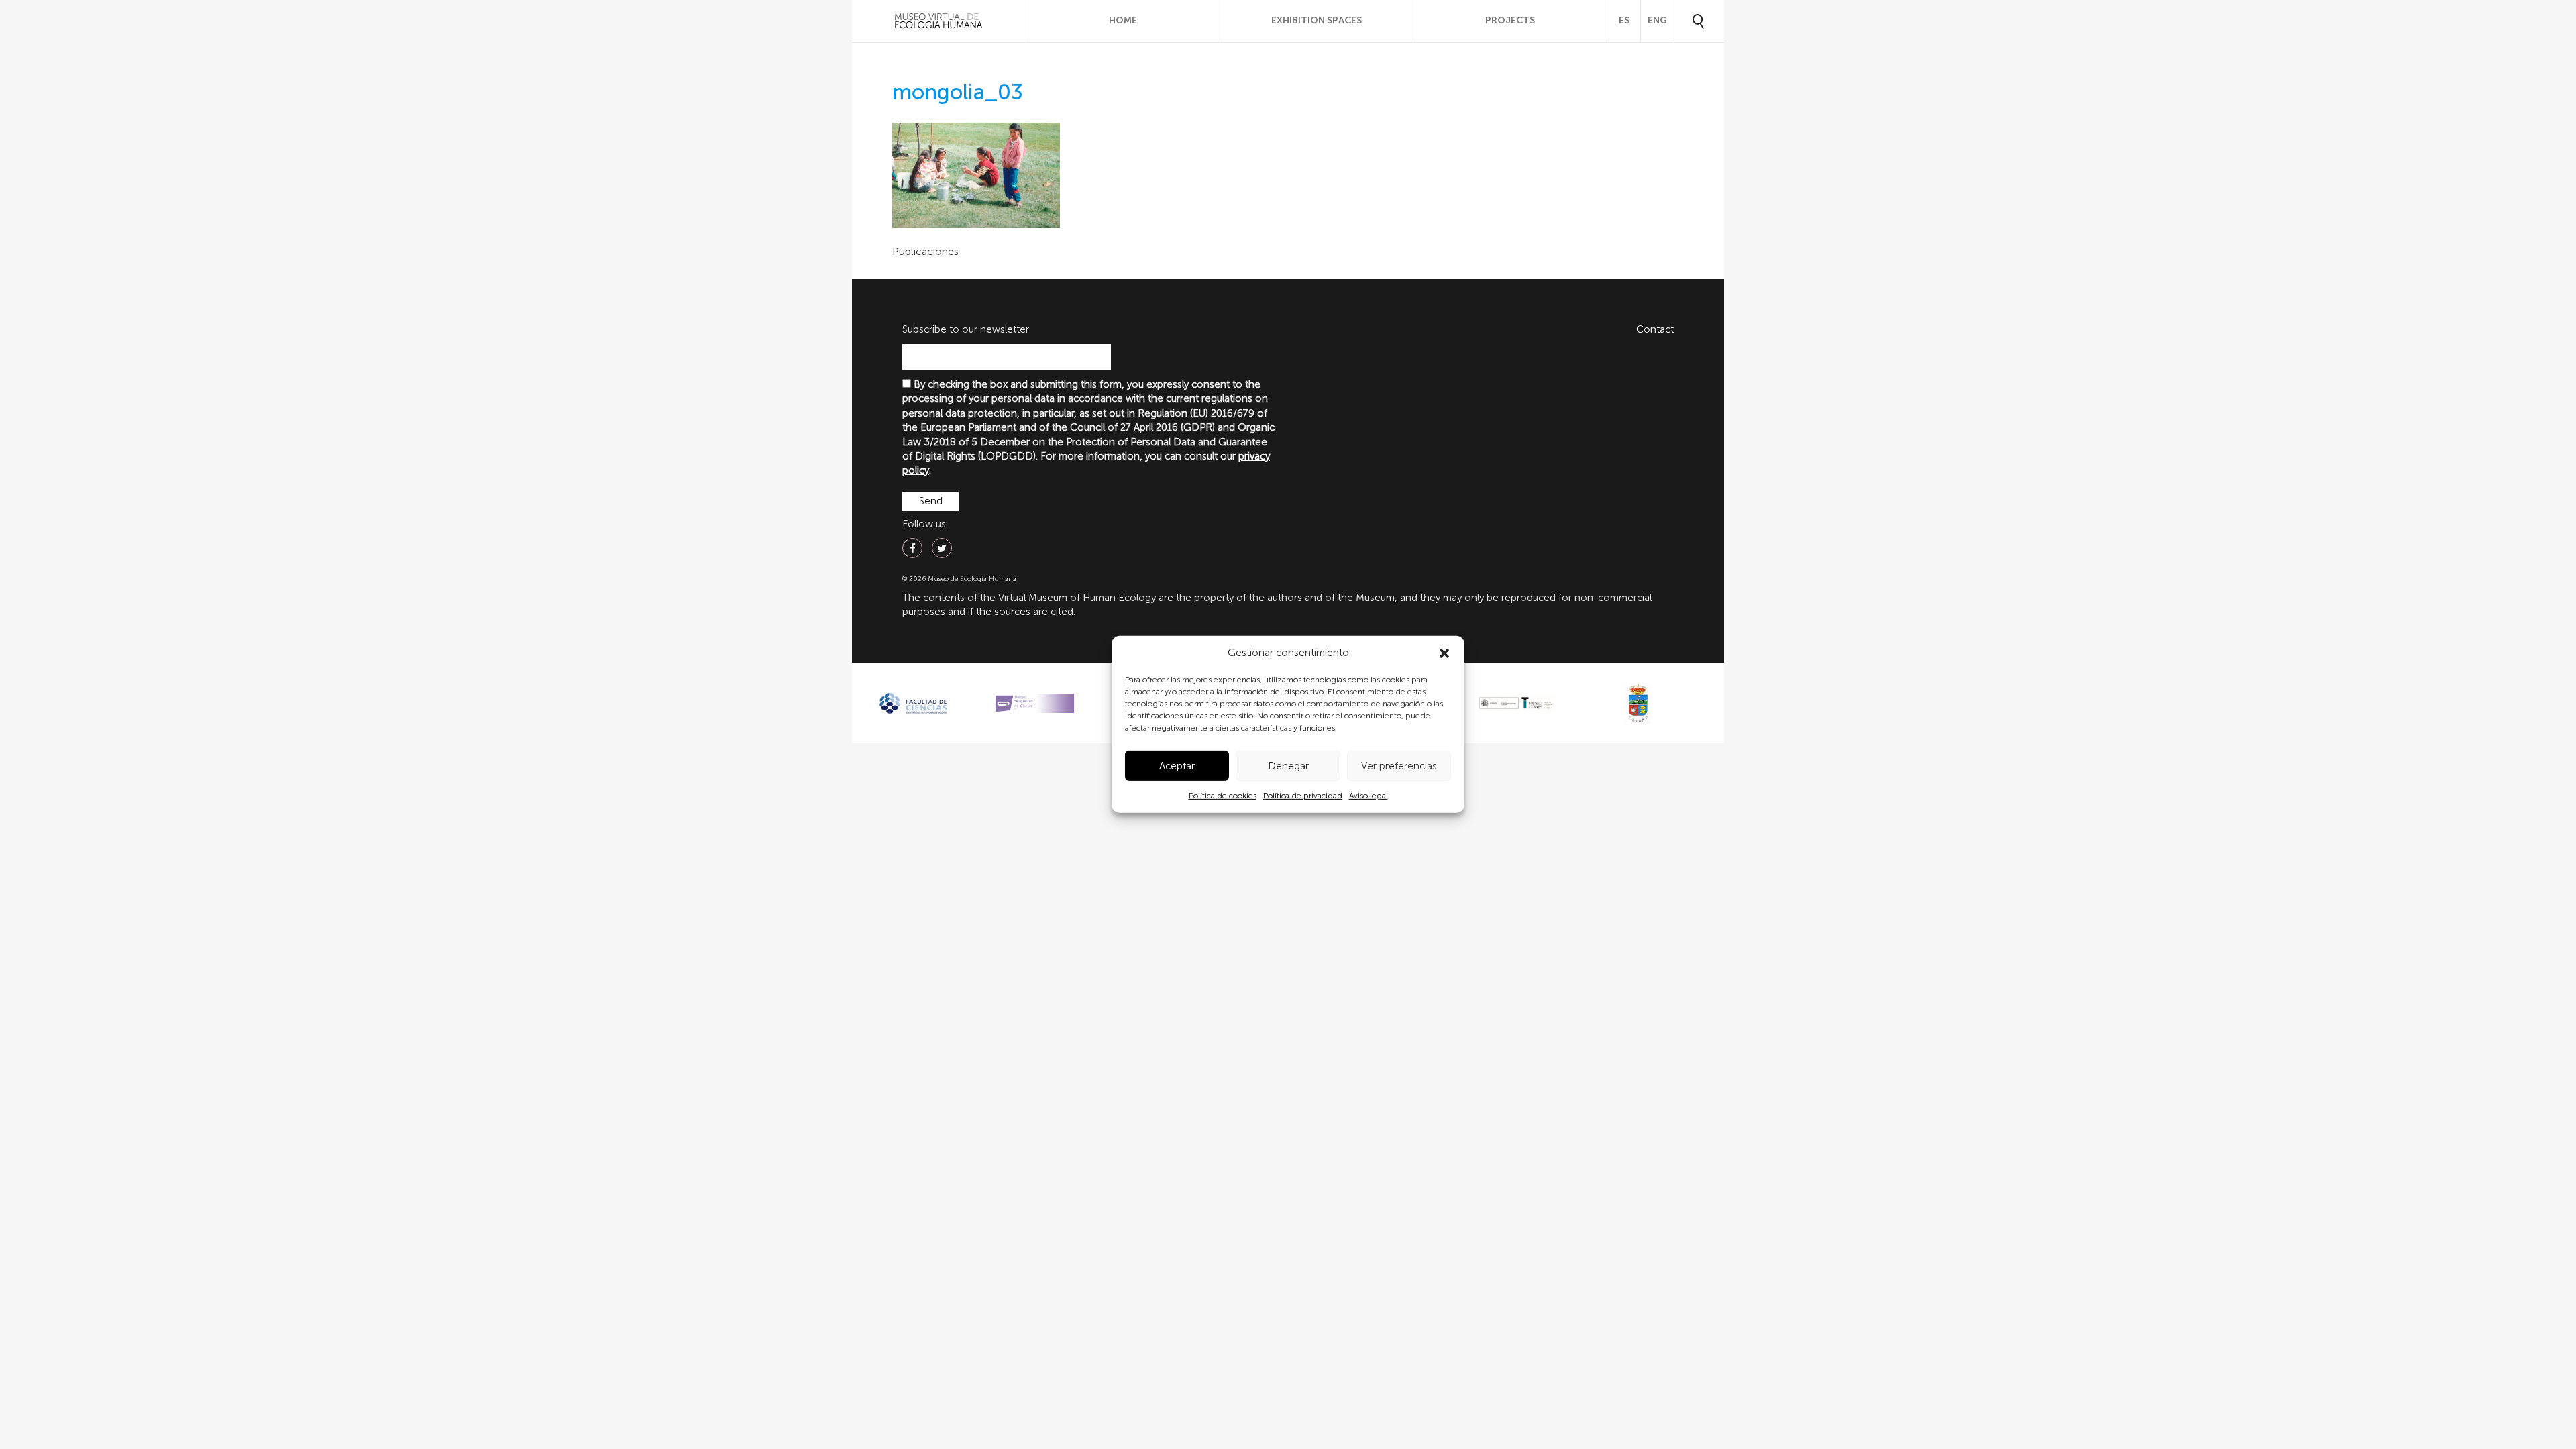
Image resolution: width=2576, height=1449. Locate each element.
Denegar (1288, 766)
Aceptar (1177, 766)
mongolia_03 (958, 92)
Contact (1655, 329)
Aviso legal (1368, 796)
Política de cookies (1223, 796)
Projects (1510, 20)
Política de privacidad (1303, 796)
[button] (1444, 653)
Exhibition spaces (1317, 20)
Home (1123, 20)
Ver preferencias (1399, 766)
